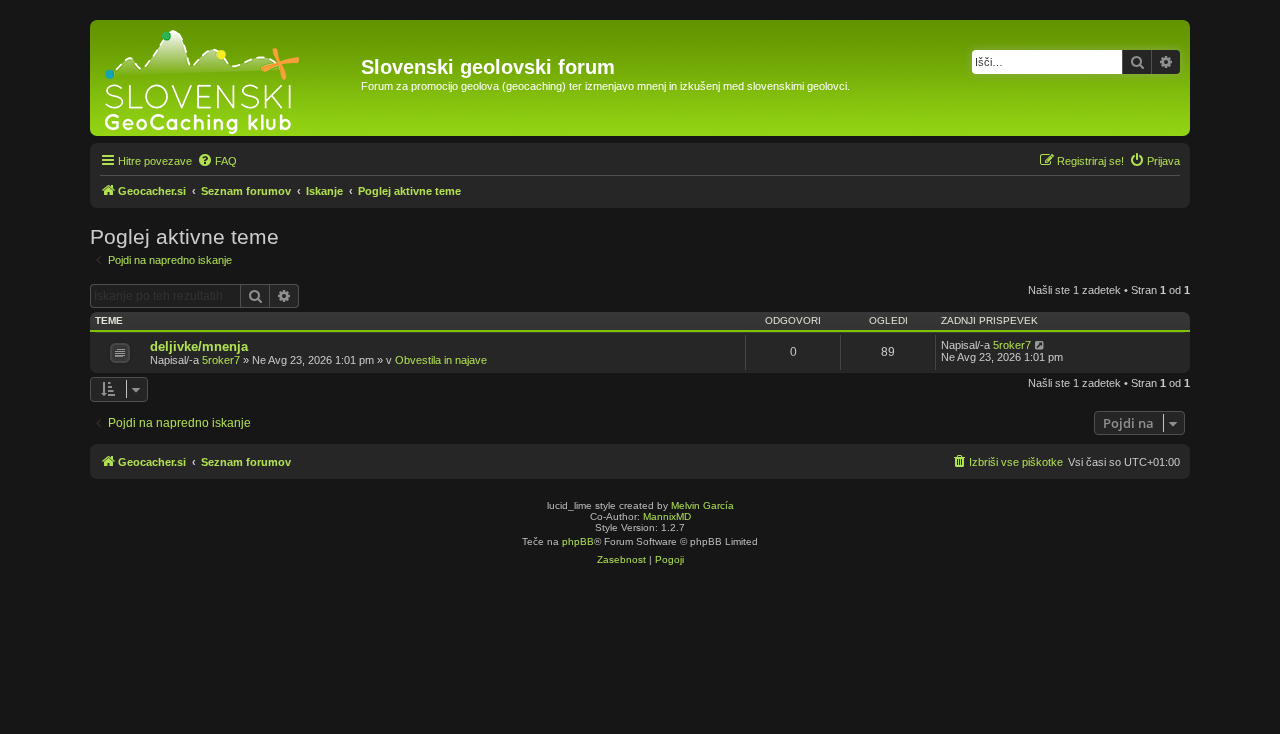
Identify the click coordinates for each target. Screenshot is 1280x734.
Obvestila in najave (441, 360)
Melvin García (702, 505)
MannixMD (667, 516)
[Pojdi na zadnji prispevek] (1040, 345)
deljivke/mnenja (199, 346)
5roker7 (221, 360)
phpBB (578, 541)
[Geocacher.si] (228, 78)
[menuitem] (217, 161)
